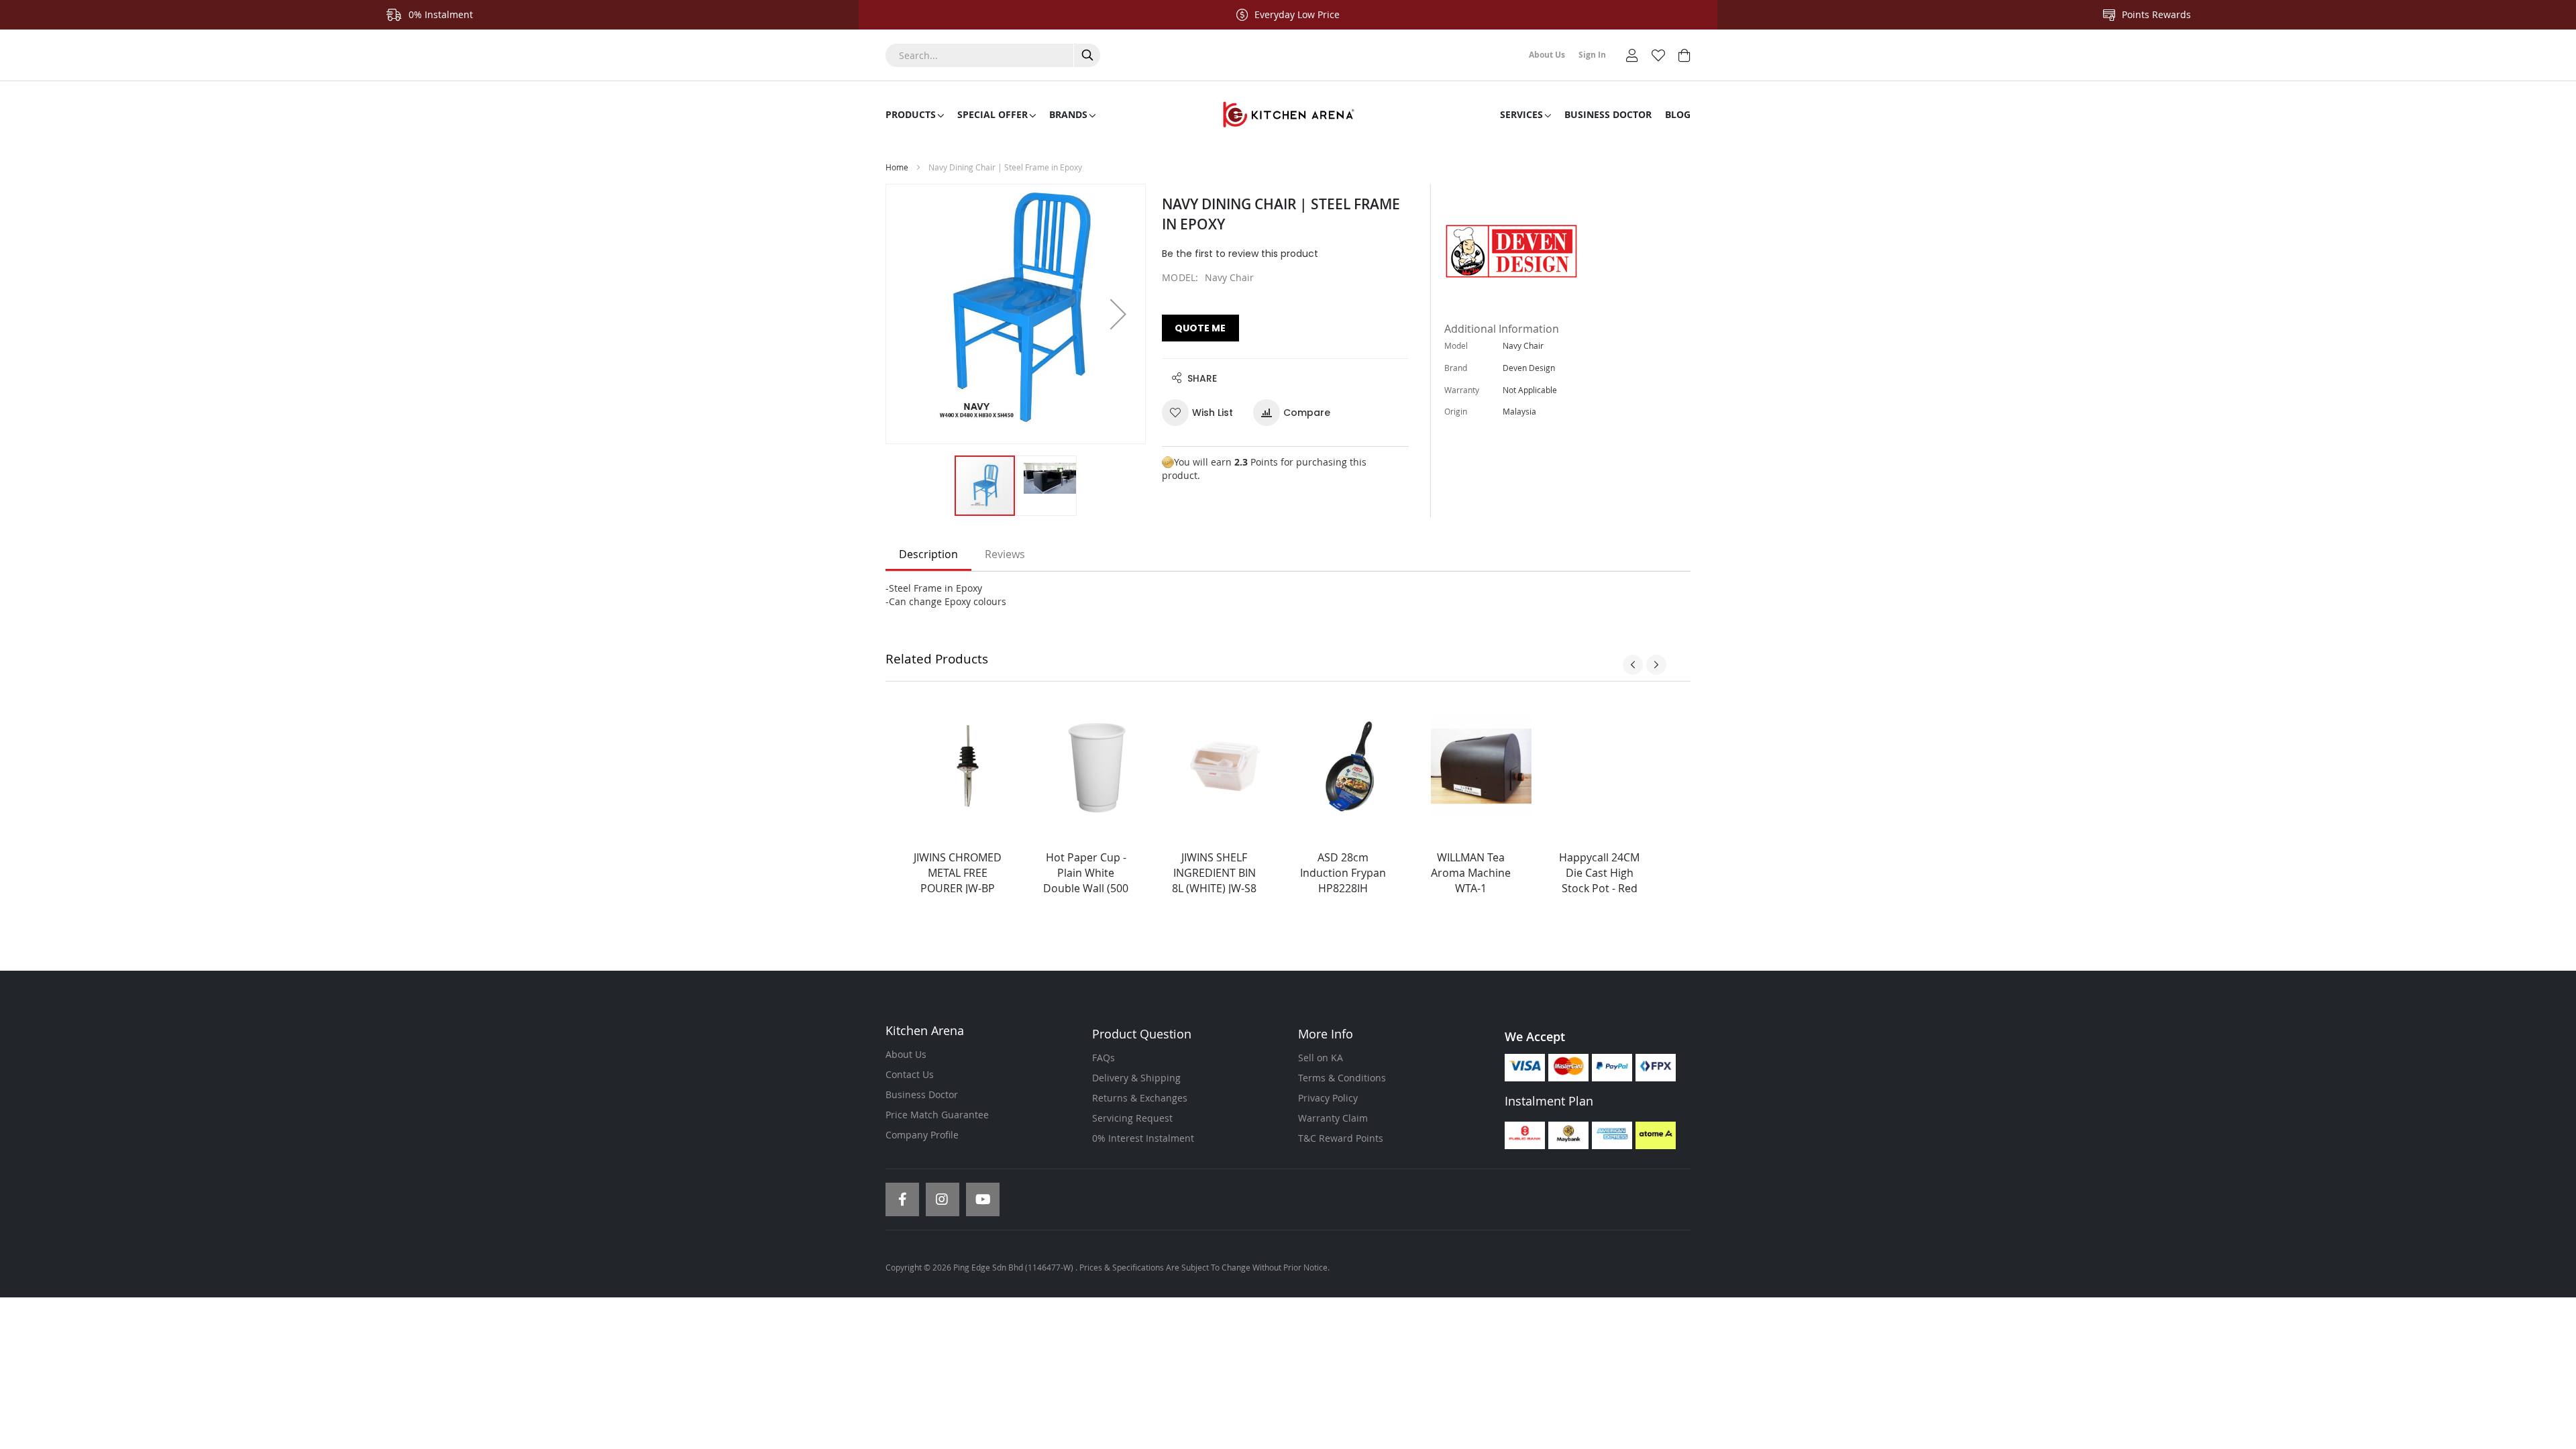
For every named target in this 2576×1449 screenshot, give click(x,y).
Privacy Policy (1328, 1098)
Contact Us (910, 1074)
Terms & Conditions (1342, 1078)
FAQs (1104, 1058)
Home (897, 167)
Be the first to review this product (1240, 254)
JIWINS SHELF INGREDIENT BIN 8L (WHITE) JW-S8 (1214, 873)
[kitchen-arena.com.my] (1288, 115)
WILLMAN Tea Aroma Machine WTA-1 (1471, 873)
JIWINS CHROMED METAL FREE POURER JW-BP (958, 873)
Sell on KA (1321, 1058)
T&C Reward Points (1341, 1138)
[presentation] (1633, 665)
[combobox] (993, 55)
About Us (906, 1054)
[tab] (928, 555)
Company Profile (922, 1135)
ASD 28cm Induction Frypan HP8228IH (1343, 873)
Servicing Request (1132, 1118)
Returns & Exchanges (1140, 1098)
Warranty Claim (1333, 1118)
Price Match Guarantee (937, 1115)
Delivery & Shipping (1136, 1078)
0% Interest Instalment (1143, 1138)
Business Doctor (922, 1094)
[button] (1118, 314)
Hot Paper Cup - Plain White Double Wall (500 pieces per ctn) (1086, 880)
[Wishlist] (1658, 54)
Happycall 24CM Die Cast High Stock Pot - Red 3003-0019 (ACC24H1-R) (1599, 888)
